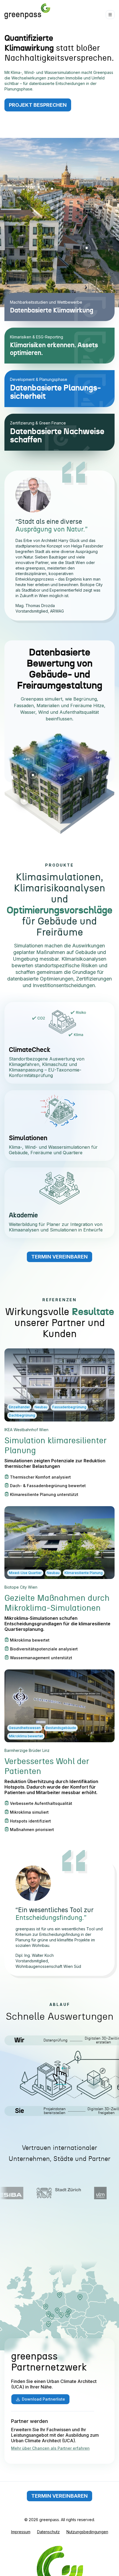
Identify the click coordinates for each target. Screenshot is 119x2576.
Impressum (21, 2532)
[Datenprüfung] (47, 2081)
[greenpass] (27, 11)
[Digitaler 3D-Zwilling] (91, 2081)
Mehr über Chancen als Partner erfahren (50, 2448)
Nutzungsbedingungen (87, 2532)
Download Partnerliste (43, 2399)
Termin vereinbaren (59, 1257)
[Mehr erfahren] (52, 189)
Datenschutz (48, 2532)
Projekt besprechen (38, 105)
